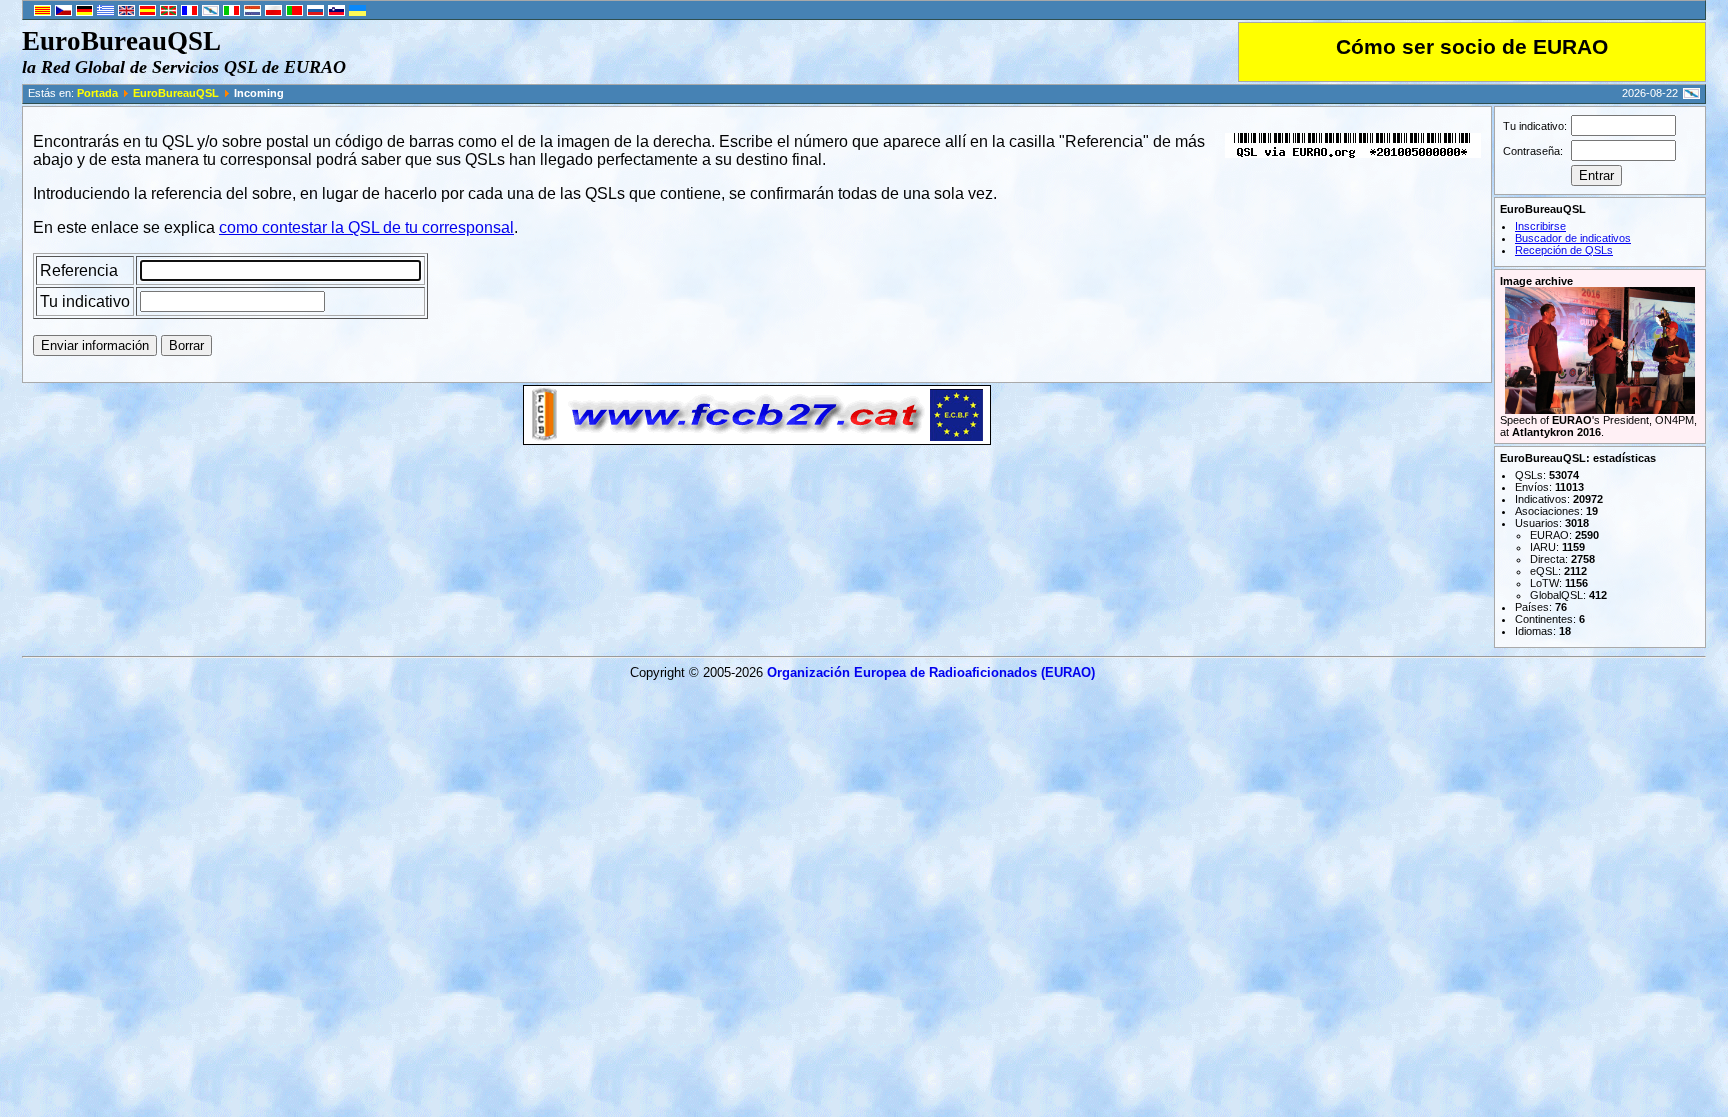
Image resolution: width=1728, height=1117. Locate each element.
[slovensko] (336, 12)
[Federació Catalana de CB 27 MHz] (757, 439)
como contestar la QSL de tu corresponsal (366, 227)
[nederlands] (252, 12)
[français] (189, 12)
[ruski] (315, 12)
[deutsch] (84, 12)
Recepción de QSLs (1564, 250)
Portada (97, 93)
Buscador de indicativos (1573, 238)
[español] (147, 12)
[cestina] (63, 12)
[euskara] (168, 12)
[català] (42, 12)
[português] (294, 12)
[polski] (273, 12)
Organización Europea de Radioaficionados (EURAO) (931, 672)
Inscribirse (1540, 226)
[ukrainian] (357, 12)
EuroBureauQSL (176, 93)
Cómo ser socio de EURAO (1472, 47)
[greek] (105, 12)
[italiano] (231, 12)
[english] (126, 12)
